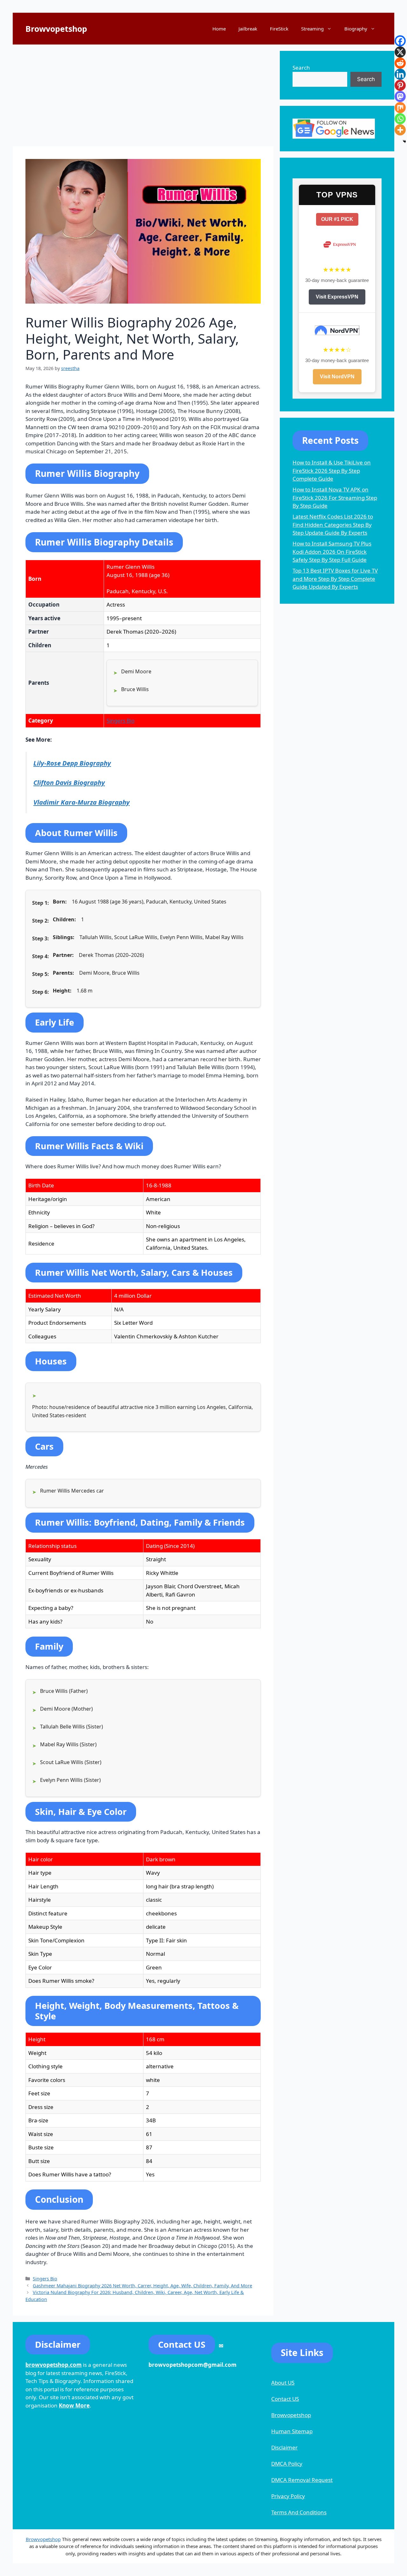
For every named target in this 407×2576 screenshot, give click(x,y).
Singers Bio (121, 721)
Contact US (285, 2399)
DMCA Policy (287, 2464)
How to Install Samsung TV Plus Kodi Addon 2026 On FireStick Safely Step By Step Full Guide (332, 552)
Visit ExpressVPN (337, 297)
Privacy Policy (288, 2496)
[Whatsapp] (400, 119)
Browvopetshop (56, 29)
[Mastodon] (400, 96)
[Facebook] (400, 41)
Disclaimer (284, 2447)
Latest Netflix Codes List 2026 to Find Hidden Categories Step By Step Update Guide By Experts (333, 525)
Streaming (312, 29)
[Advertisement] (143, 95)
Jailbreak (248, 29)
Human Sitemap (292, 2431)
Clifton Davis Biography (69, 782)
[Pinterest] (400, 85)
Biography (356, 29)
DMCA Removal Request (302, 2480)
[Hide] (404, 141)
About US (283, 2383)
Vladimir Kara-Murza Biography (82, 802)
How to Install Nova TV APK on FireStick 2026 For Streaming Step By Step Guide (335, 498)
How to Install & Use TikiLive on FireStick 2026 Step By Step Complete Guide (332, 471)
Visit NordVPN (337, 377)
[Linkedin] (400, 74)
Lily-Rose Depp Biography (72, 763)
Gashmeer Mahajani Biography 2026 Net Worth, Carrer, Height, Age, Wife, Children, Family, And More (142, 2286)
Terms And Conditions (299, 2512)
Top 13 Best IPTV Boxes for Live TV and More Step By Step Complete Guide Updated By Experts (335, 579)
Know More (74, 2405)
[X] (400, 52)
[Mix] (400, 108)
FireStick (279, 29)
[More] (400, 130)
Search (301, 68)
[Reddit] (400, 63)
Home (219, 29)
